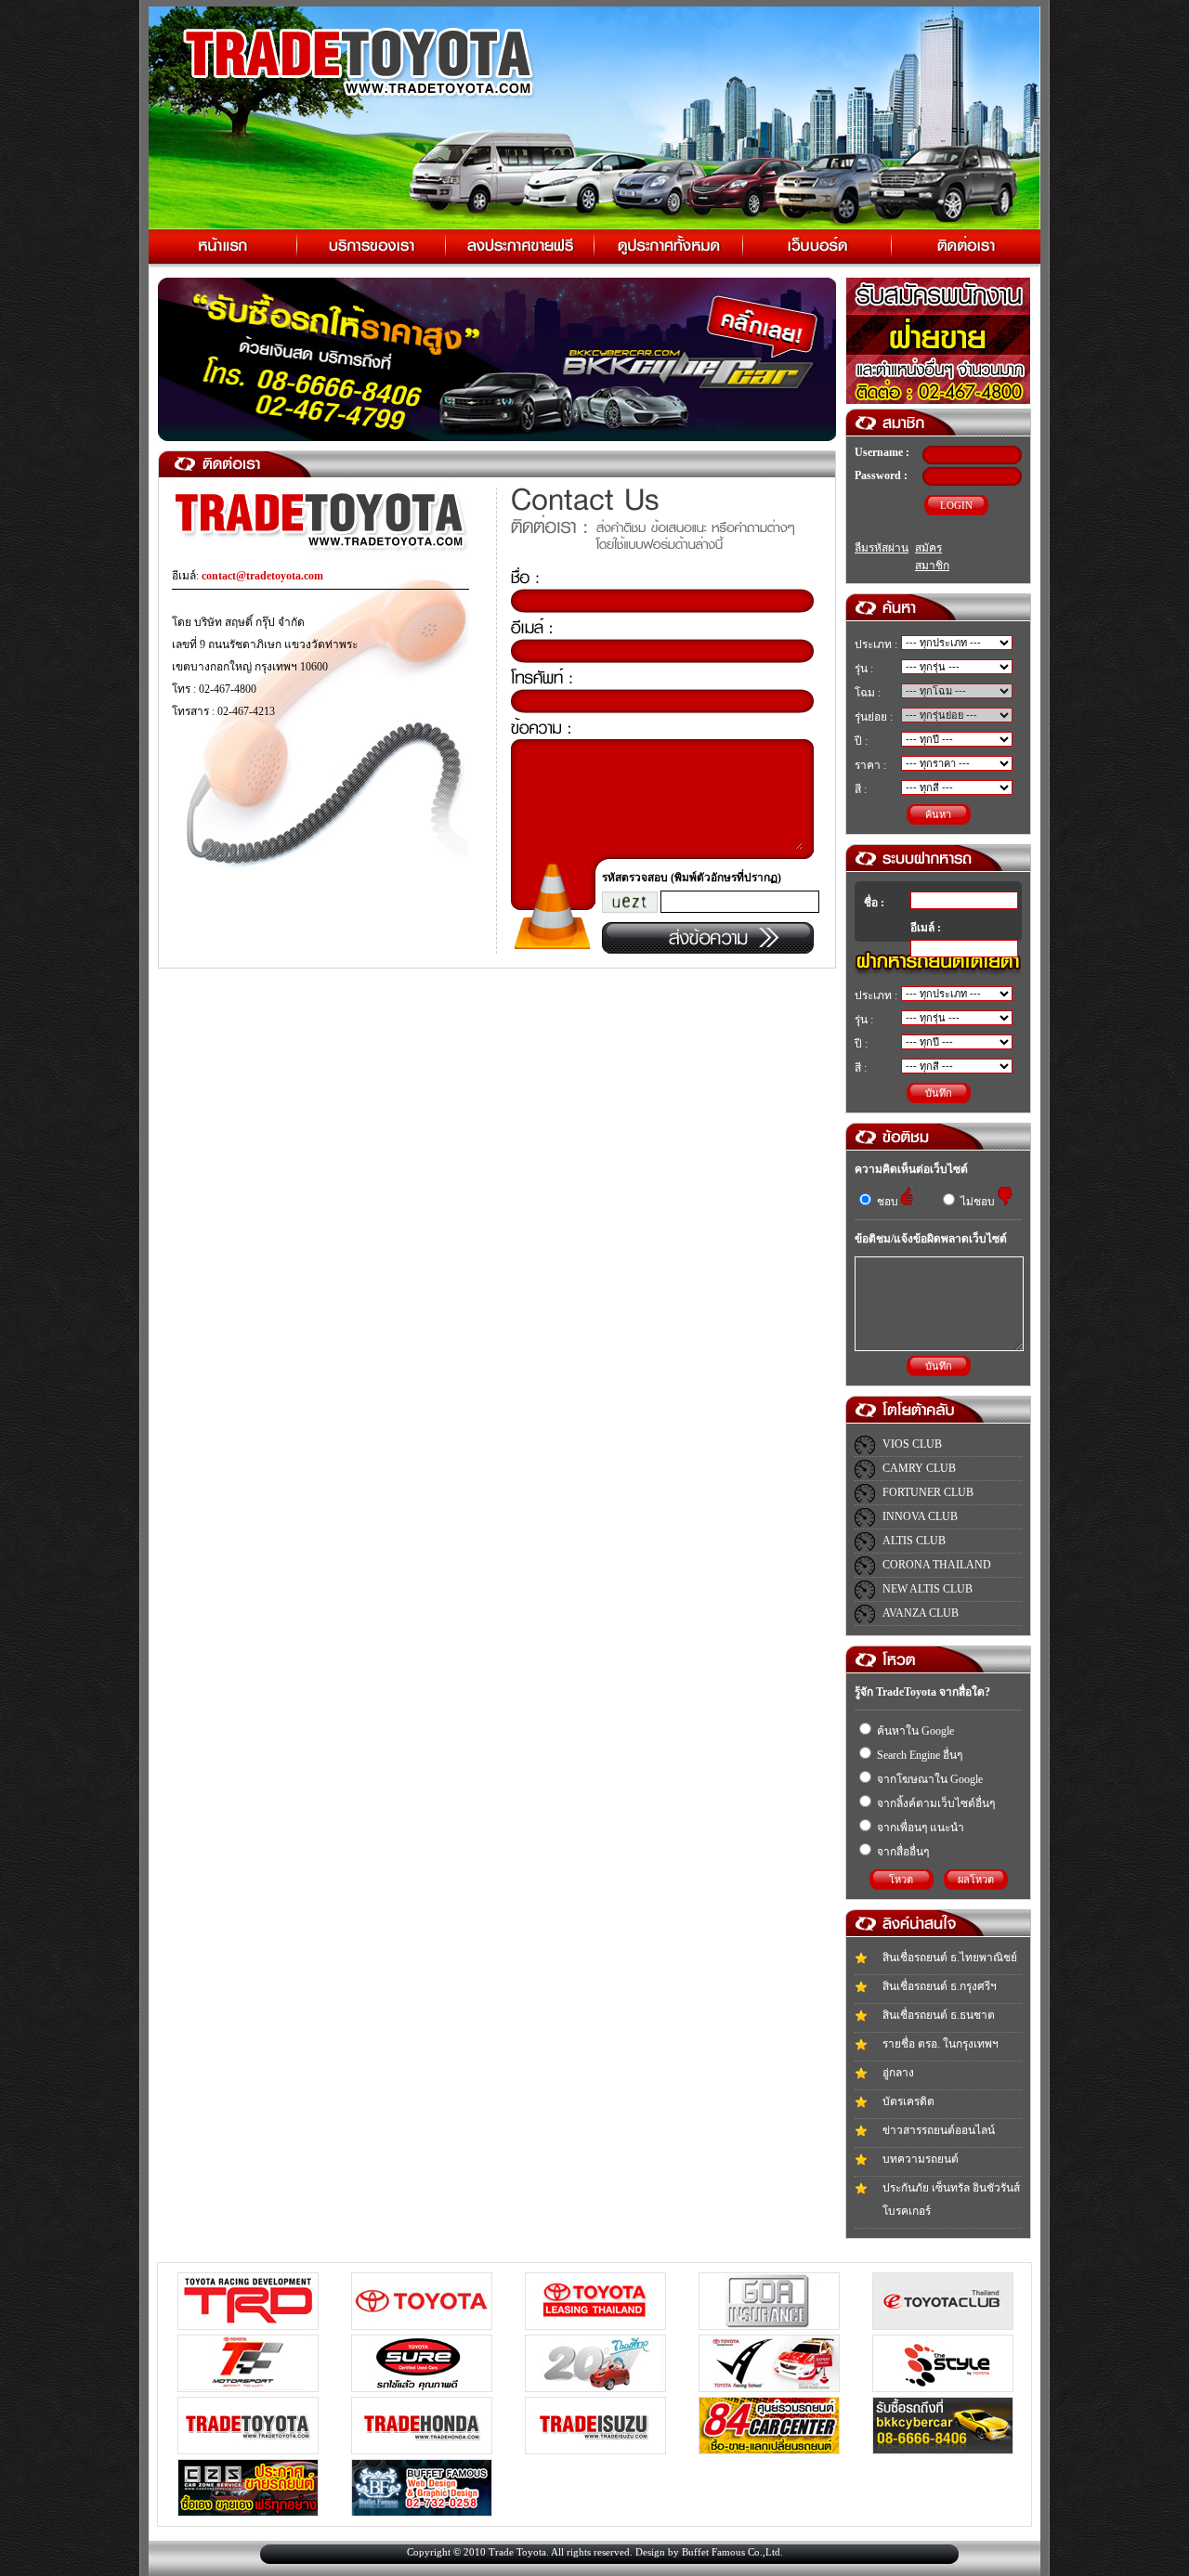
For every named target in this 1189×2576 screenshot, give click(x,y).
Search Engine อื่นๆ (918, 1755)
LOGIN (956, 505)
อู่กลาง (898, 2073)
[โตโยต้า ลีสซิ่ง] (595, 2325)
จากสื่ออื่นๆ (902, 1852)
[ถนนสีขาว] (595, 2387)
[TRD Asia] (248, 2325)
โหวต (901, 1880)
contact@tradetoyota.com (262, 576)
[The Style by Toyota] (943, 2387)
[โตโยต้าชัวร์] (422, 2387)
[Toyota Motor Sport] (248, 2387)
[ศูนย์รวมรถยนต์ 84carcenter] (769, 2450)
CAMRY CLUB (919, 1468)
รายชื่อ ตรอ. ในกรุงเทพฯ (941, 2044)
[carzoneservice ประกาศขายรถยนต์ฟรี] (248, 2512)
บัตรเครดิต (908, 2101)
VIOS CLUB (912, 1444)
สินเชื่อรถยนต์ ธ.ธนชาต (939, 2015)
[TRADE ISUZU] (595, 2450)
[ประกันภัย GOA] (769, 2325)
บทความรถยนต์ (921, 2159)
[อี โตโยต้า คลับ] (943, 2325)
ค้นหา (938, 814)
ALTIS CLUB (914, 1541)
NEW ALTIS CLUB (928, 1589)
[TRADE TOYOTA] (248, 2450)
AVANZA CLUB (921, 1613)
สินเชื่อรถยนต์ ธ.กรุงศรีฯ (940, 1986)
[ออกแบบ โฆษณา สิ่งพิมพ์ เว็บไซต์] (422, 2512)
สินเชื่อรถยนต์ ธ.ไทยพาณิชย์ (950, 1958)
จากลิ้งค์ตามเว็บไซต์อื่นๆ (934, 1803)
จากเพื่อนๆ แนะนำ (919, 1828)
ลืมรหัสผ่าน (882, 548)
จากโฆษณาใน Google (928, 1779)
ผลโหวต (976, 1880)
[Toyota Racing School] (769, 2387)
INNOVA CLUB (920, 1516)
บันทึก (939, 1093)
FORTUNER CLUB (928, 1492)
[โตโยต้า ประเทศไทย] (422, 2325)
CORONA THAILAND (937, 1565)
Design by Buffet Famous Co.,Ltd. (709, 2552)
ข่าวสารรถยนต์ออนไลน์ (939, 2130)
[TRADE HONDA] (422, 2450)
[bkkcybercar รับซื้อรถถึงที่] (943, 2450)
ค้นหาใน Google (914, 1731)
